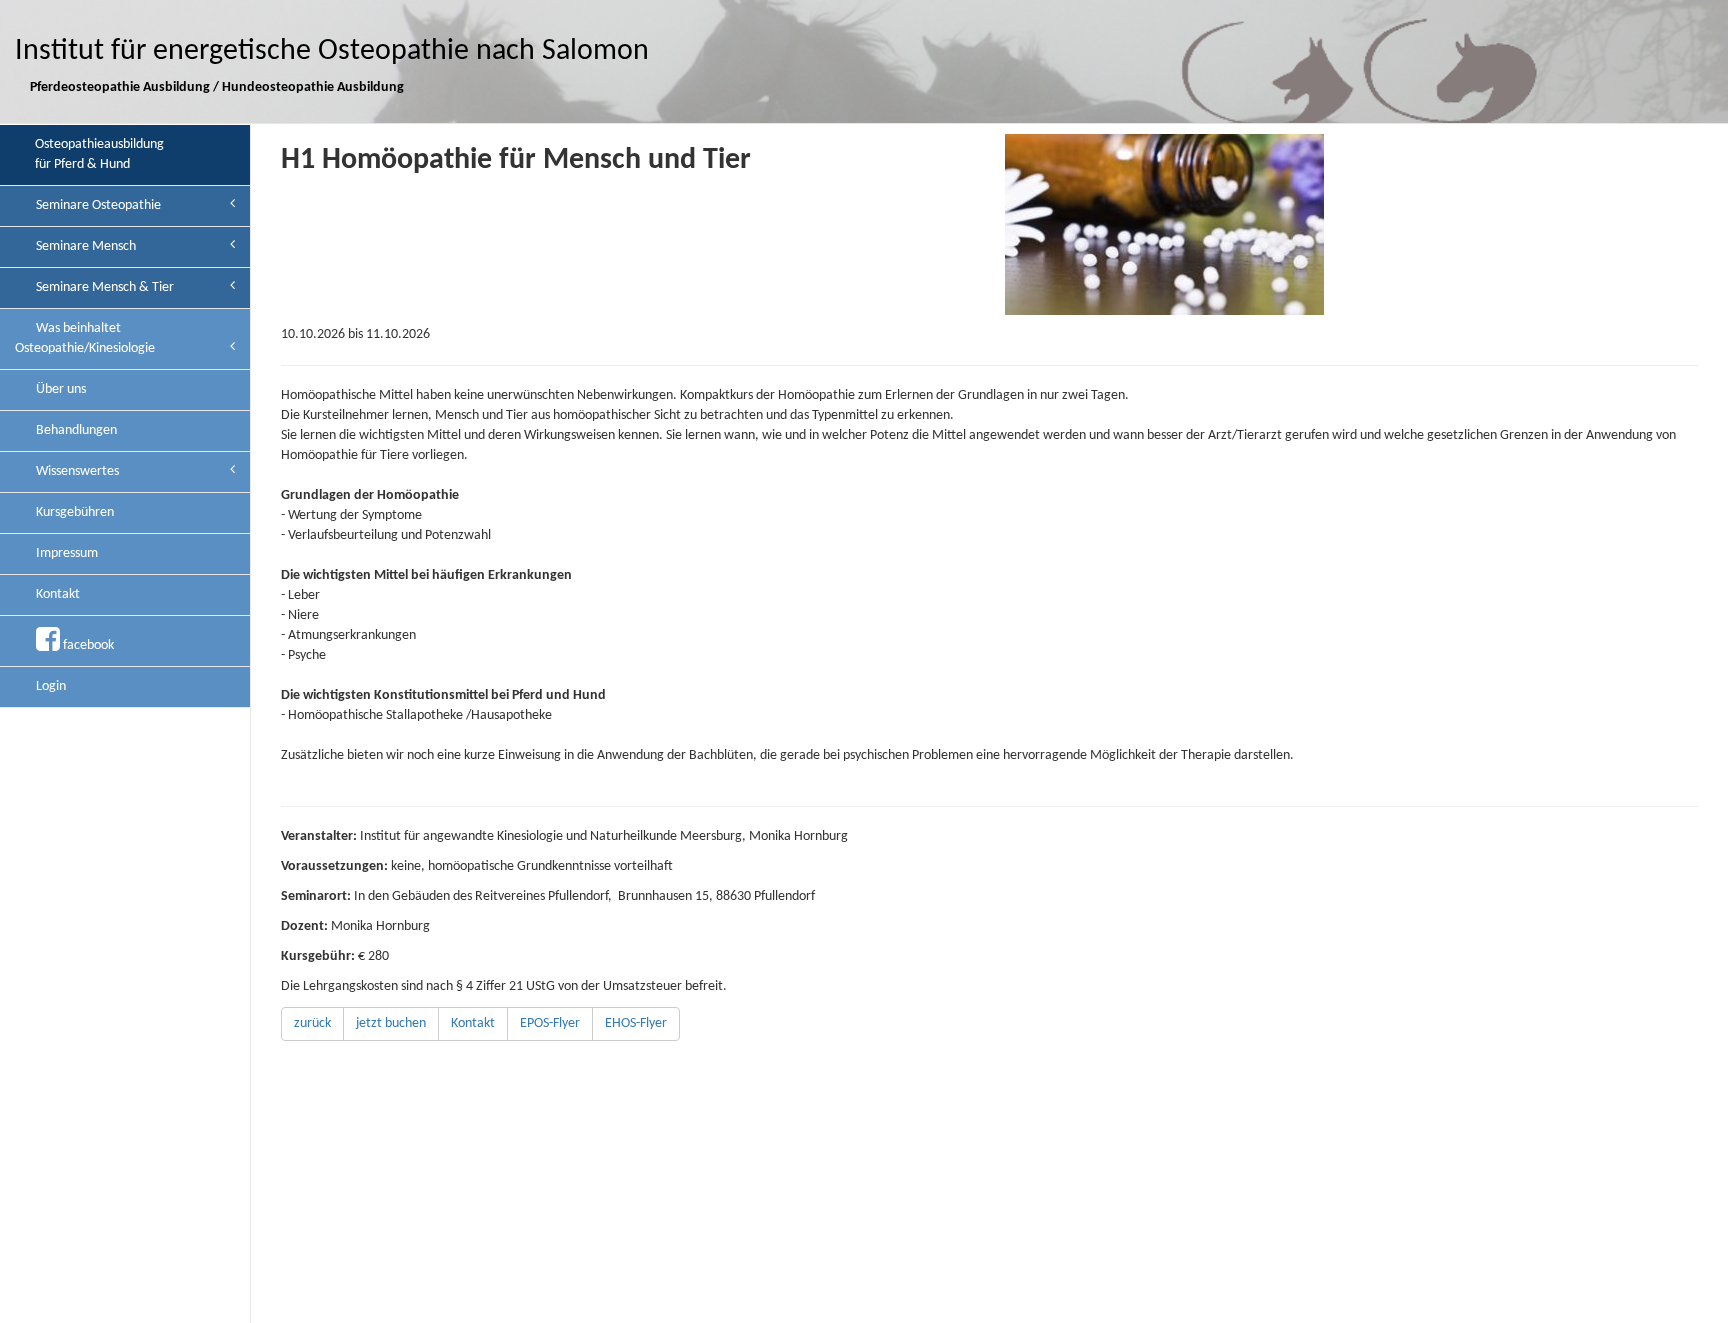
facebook (87, 645)
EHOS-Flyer (636, 1023)
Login (49, 686)
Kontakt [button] (473, 1023)
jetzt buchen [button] (391, 1023)
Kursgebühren (73, 512)
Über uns (59, 389)
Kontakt (56, 594)
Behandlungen (75, 430)
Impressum (65, 553)
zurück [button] (312, 1023)
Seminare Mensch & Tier (103, 287)
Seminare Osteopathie (97, 205)
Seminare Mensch (84, 246)
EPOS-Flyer (550, 1023)
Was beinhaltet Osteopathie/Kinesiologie (85, 338)
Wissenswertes (76, 471)
